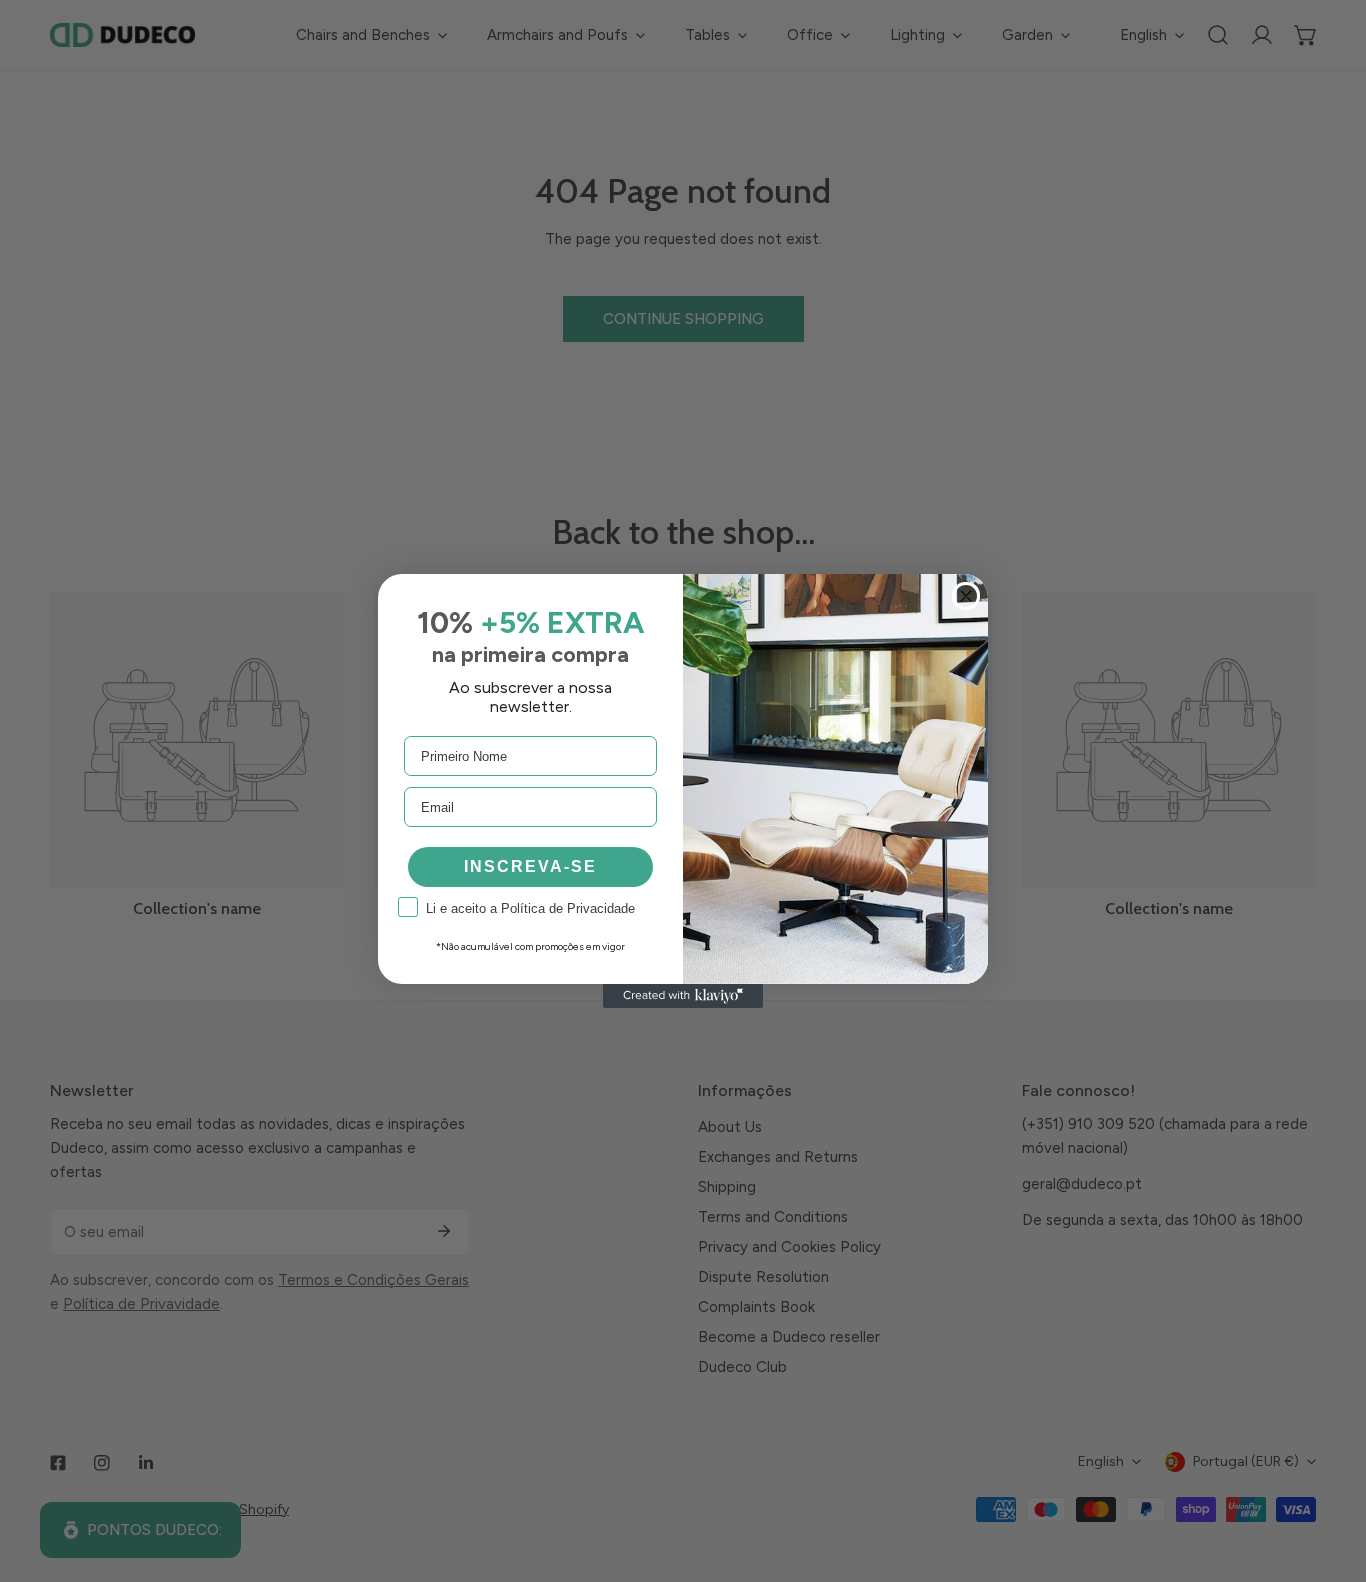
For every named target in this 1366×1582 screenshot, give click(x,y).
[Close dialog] (966, 596)
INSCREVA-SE (530, 866)
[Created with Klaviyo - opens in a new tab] (683, 996)
